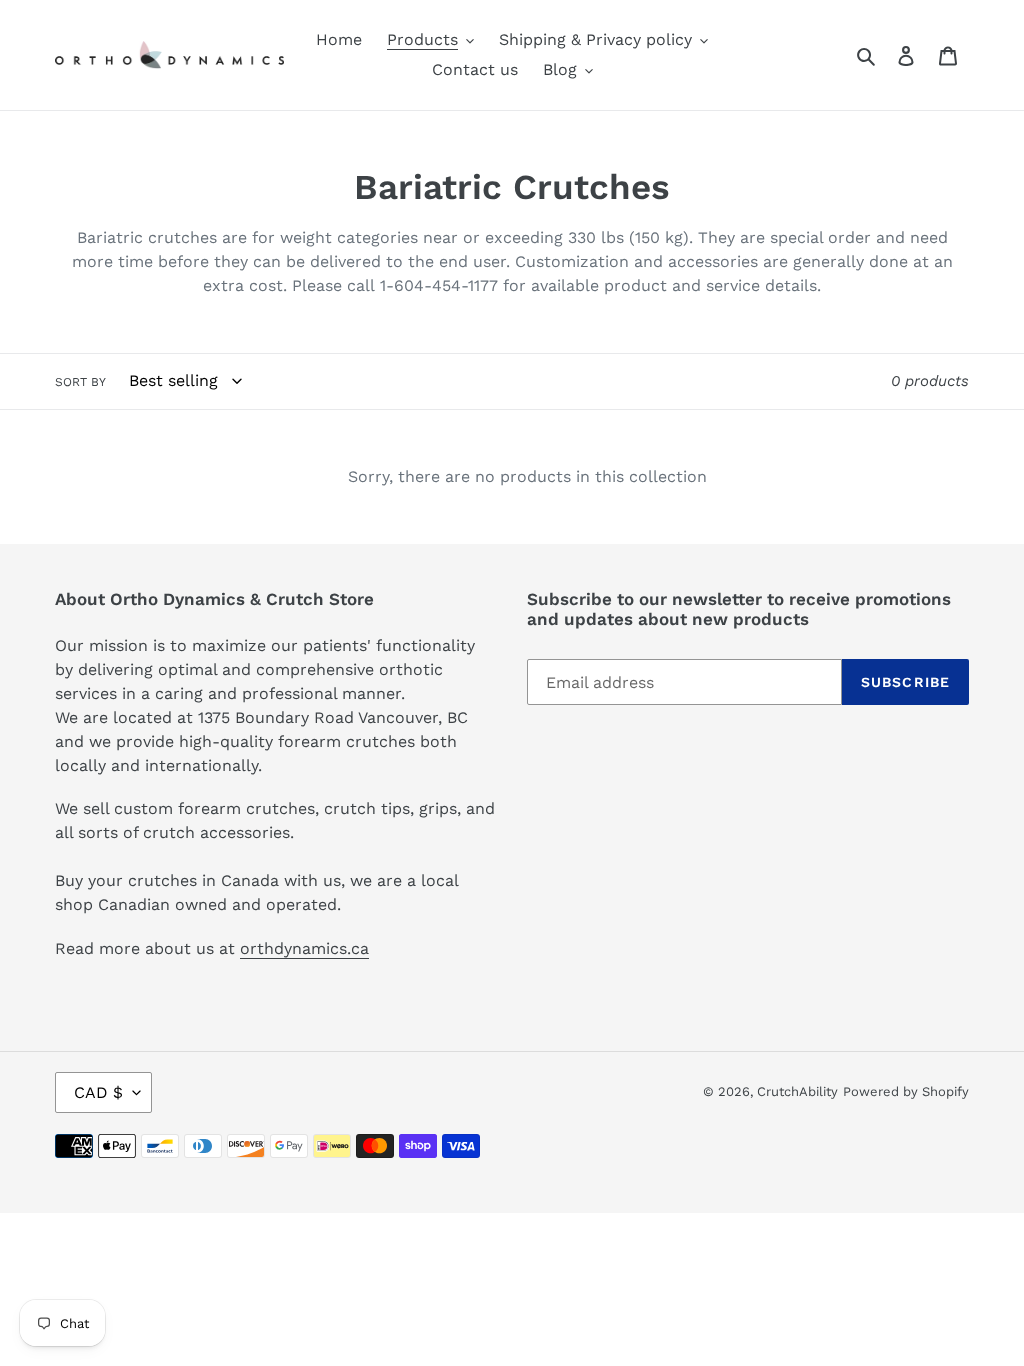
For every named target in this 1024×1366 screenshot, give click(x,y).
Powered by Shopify (906, 1091)
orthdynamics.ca (304, 948)
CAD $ (98, 1092)
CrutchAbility (797, 1091)
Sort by (80, 382)
